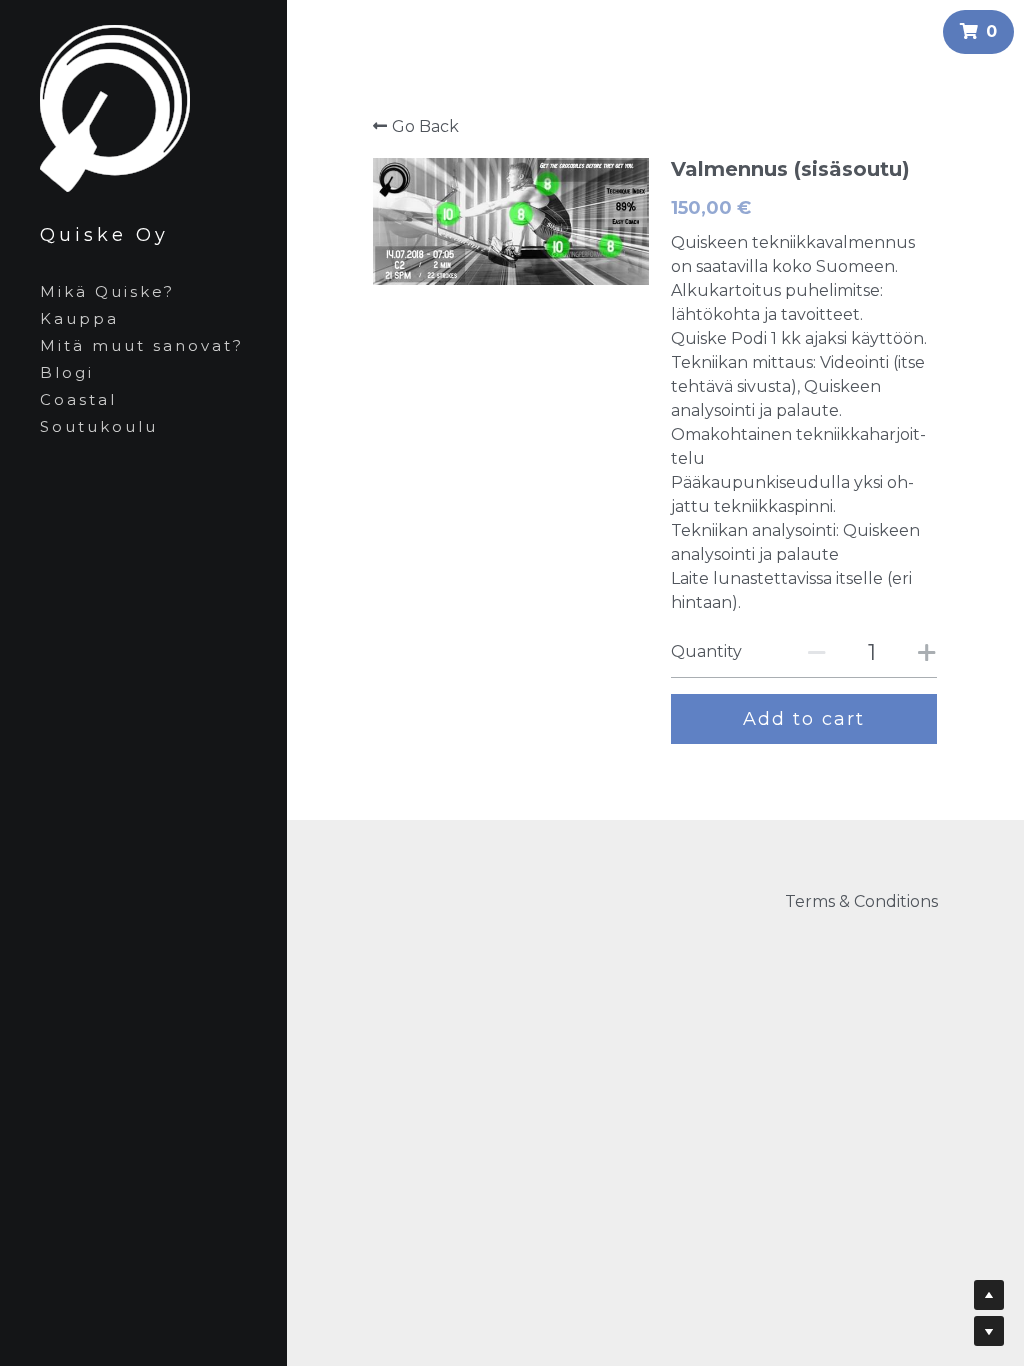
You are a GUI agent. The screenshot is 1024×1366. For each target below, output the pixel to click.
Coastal (78, 399)
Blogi (67, 372)
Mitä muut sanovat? (142, 345)
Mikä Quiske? (107, 291)
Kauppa (79, 318)
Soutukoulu (99, 426)
